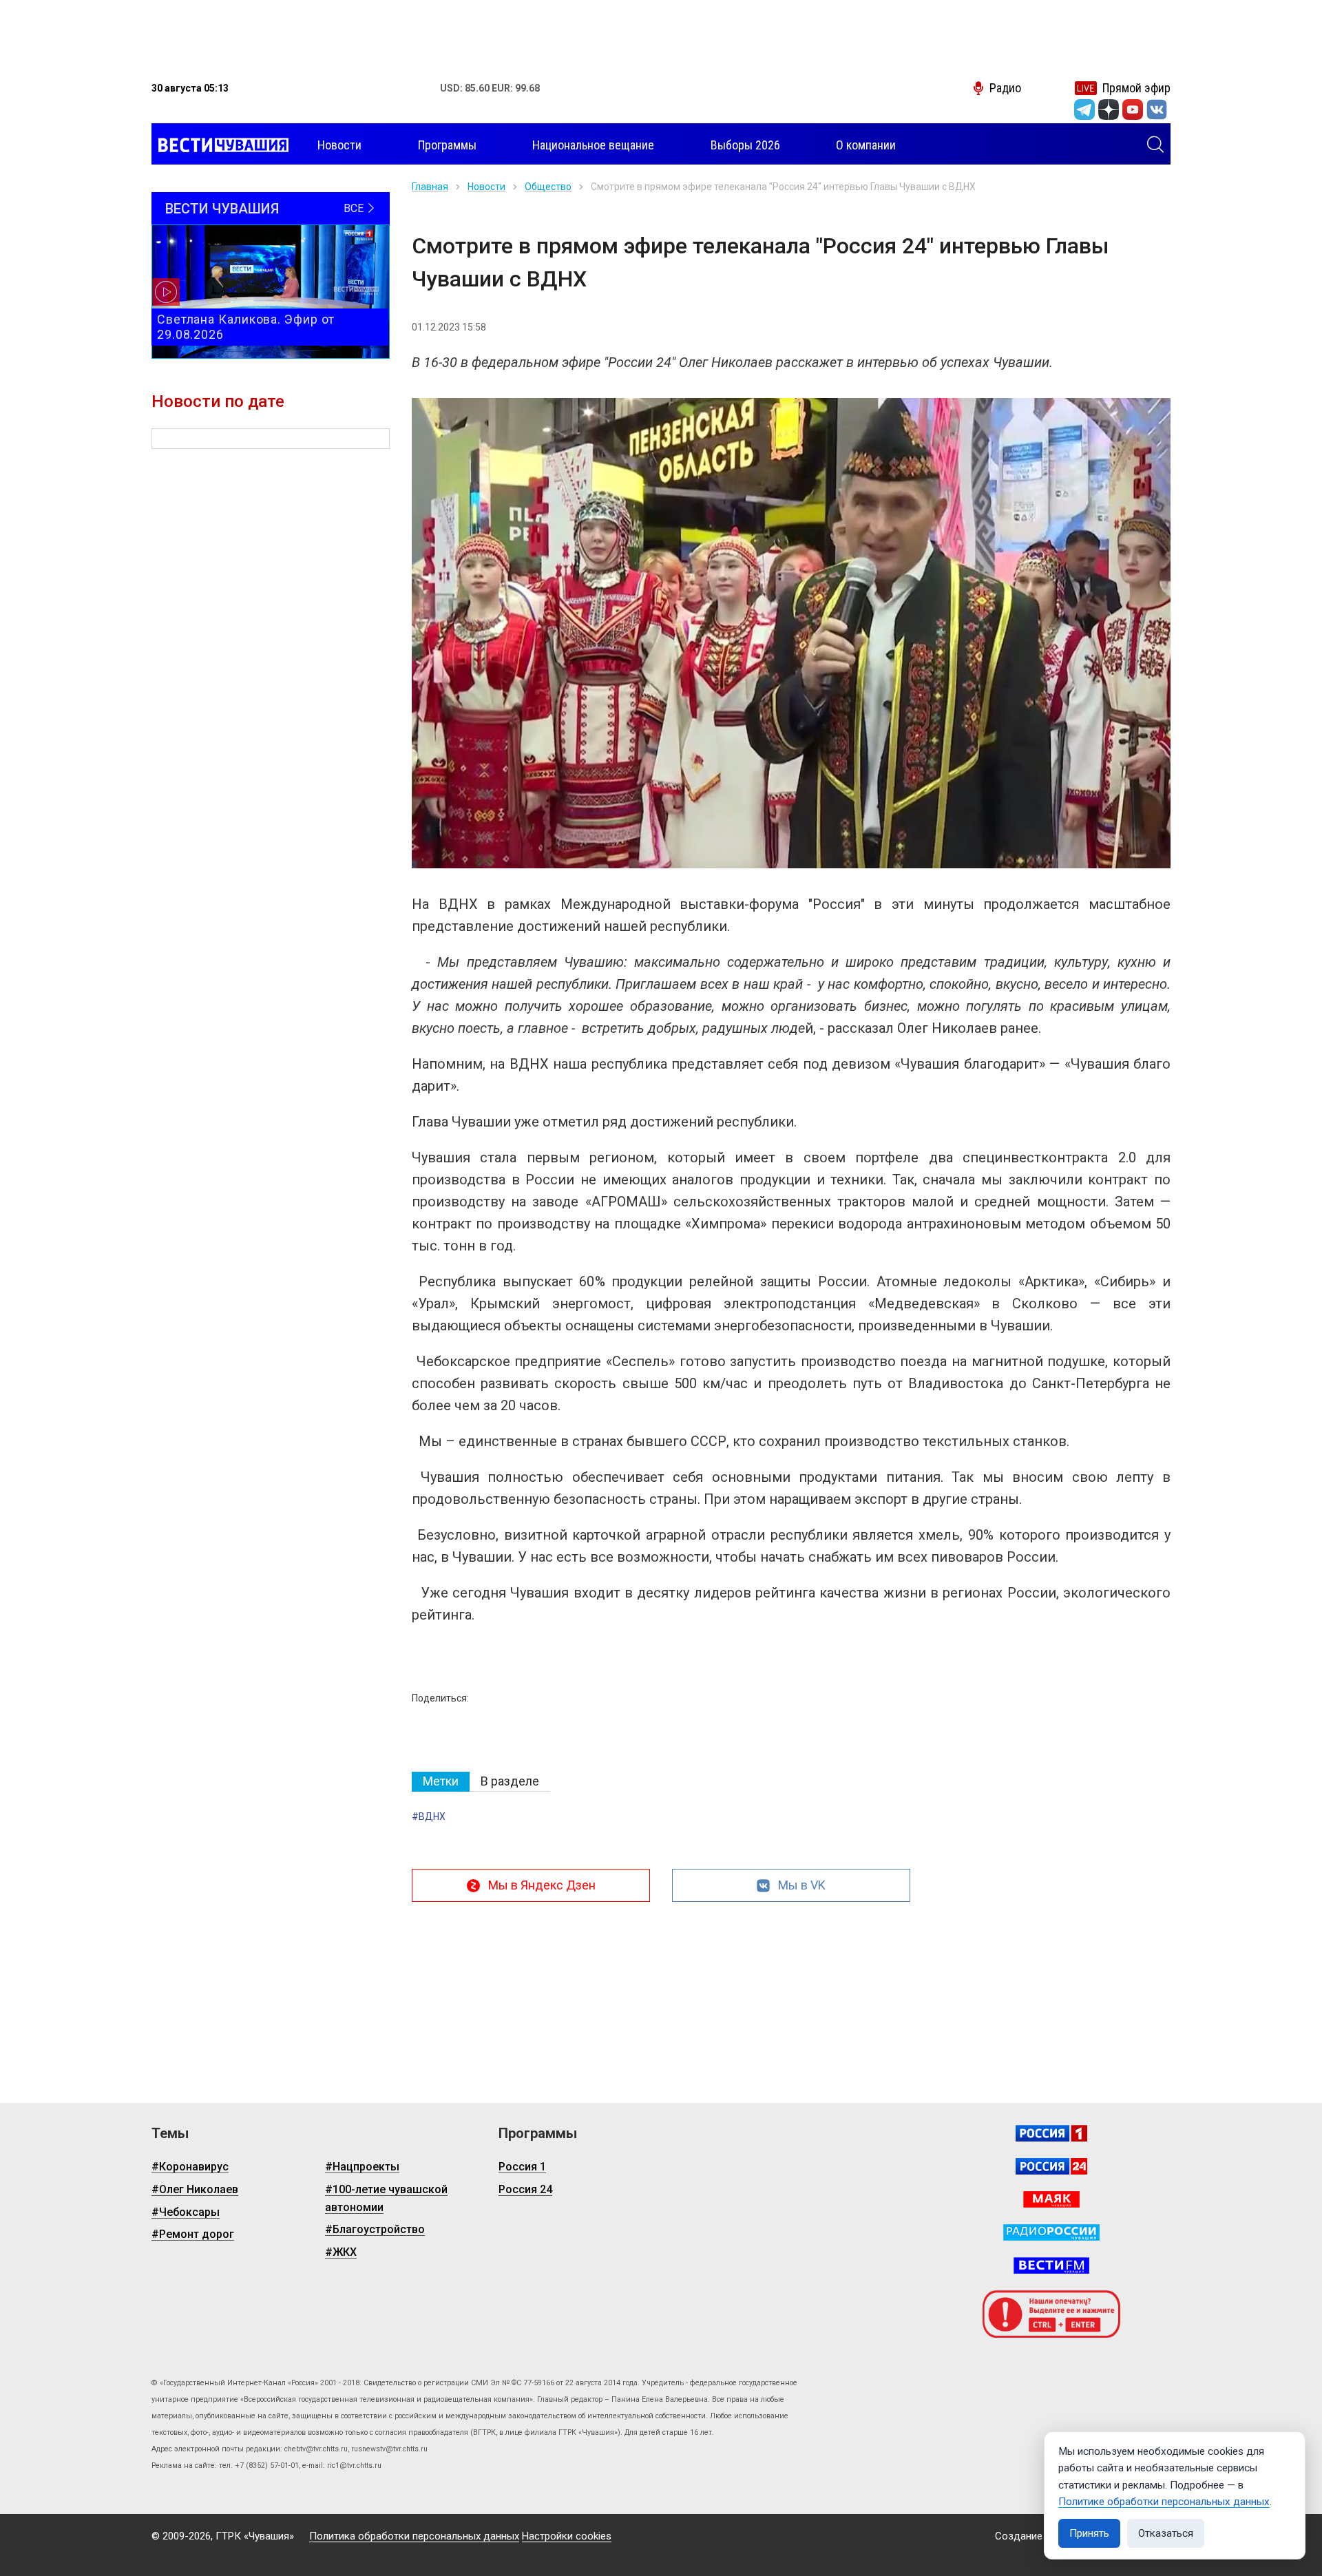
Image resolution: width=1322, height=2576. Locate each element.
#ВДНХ (429, 1816)
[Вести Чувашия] (220, 145)
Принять (1089, 2533)
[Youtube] (1133, 109)
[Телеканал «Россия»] (1051, 2133)
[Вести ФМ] (1051, 2265)
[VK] (1157, 109)
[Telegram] (1084, 109)
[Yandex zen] (1109, 109)
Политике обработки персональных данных (1164, 2502)
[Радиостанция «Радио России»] (1051, 2232)
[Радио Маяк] (1051, 2199)
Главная (430, 187)
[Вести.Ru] (1051, 2166)
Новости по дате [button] (218, 401)
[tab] (441, 1782)
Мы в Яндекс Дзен (542, 1885)
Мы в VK (802, 1885)
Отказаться (1166, 2533)
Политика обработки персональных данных (414, 2536)
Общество (548, 187)
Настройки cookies (567, 2536)
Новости (486, 187)
